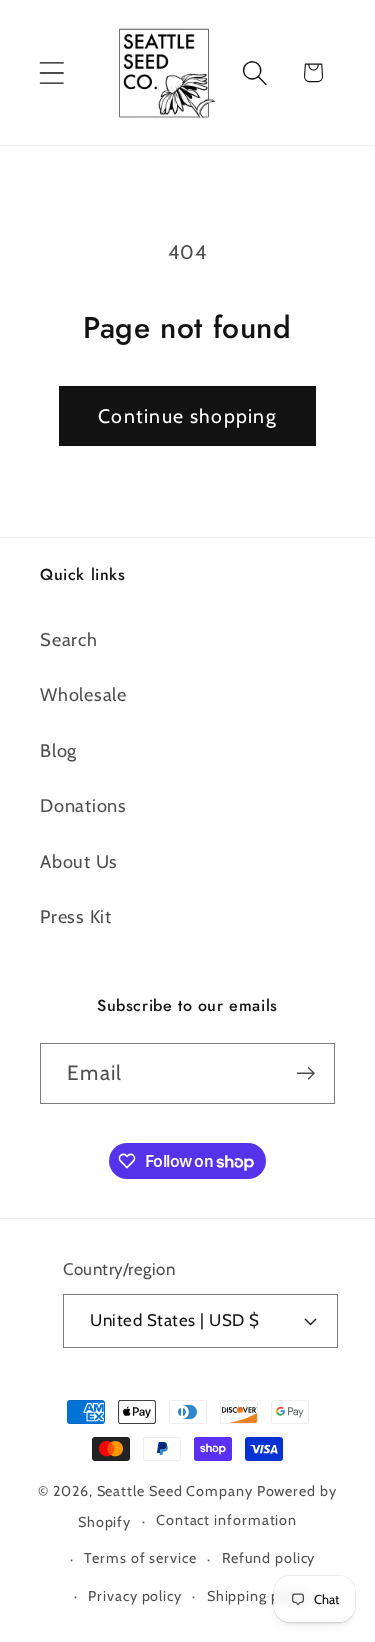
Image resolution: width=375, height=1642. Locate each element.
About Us (79, 861)
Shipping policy (259, 1596)
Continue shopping (187, 416)
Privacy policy (135, 1596)
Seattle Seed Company (175, 1491)
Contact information (226, 1520)
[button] (51, 72)
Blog (58, 750)
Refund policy (269, 1558)
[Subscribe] (305, 1073)
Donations (83, 805)
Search (69, 639)
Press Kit (76, 916)
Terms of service (140, 1558)
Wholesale (83, 694)
